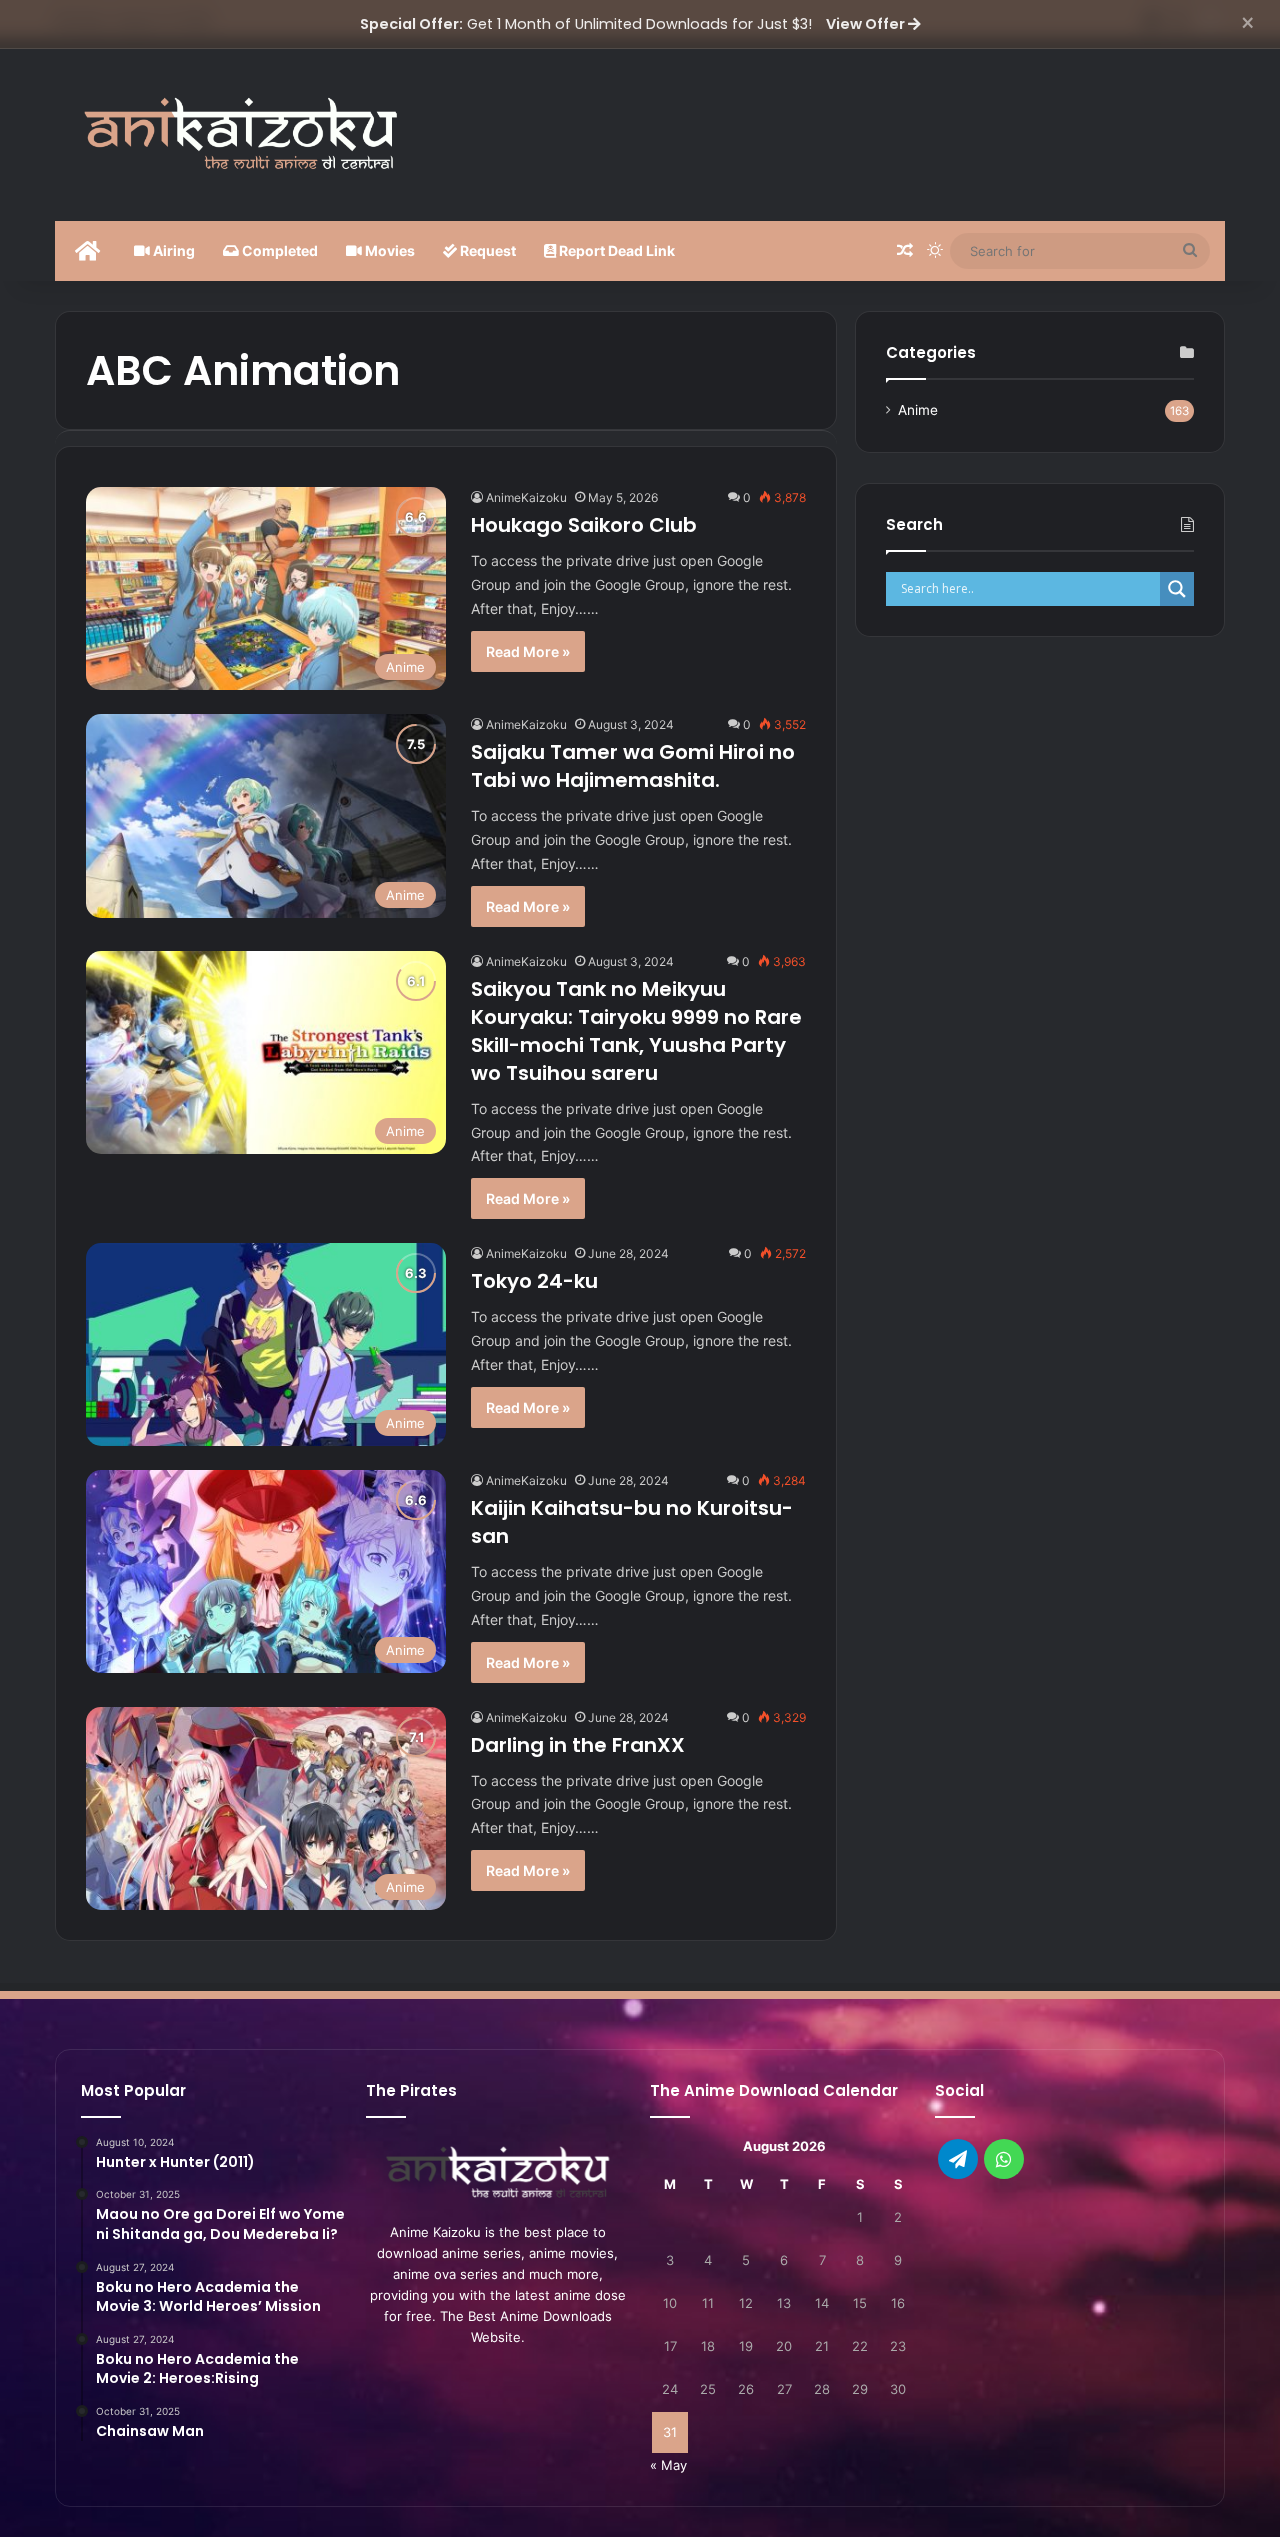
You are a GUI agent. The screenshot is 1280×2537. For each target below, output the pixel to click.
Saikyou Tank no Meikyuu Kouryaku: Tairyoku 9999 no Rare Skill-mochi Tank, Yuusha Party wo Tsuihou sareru (636, 1031)
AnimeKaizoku (526, 497)
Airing (172, 250)
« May (668, 2465)
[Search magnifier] (1177, 589)
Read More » (528, 651)
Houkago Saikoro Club (584, 525)
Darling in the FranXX (578, 1745)
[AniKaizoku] (240, 131)
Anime (918, 410)
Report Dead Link (615, 250)
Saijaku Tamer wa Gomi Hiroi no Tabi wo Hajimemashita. (633, 766)
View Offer (867, 24)
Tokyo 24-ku (534, 1281)
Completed (278, 250)
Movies (388, 250)
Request (486, 250)
